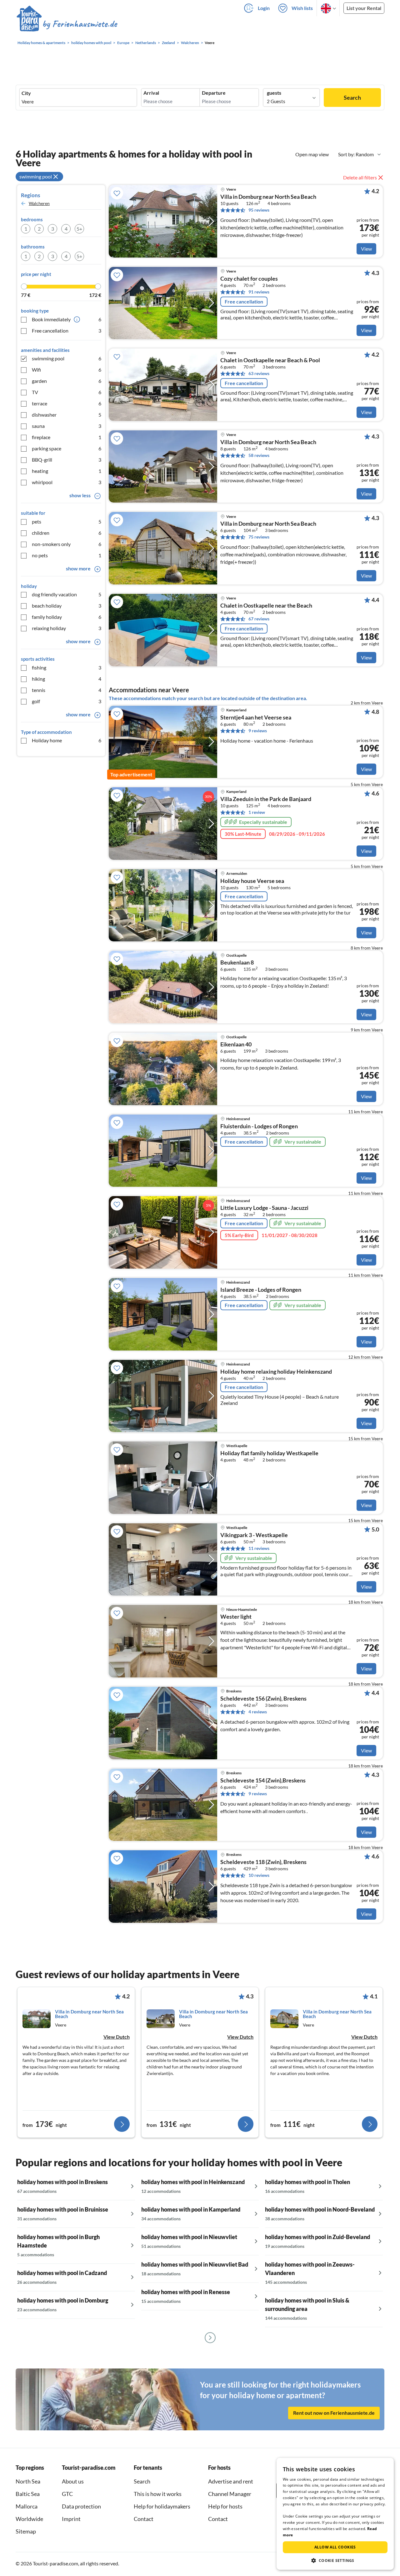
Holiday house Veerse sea (252, 881)
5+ (79, 229)
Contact (144, 2519)
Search (352, 98)
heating (67, 471)
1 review (257, 812)
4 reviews (258, 1712)
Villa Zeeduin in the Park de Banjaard (266, 799)
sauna (67, 426)
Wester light (236, 1617)
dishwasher (67, 415)
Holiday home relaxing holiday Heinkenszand (276, 1372)
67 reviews (259, 619)
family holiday (67, 617)
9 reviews (258, 731)
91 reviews (259, 292)
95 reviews (259, 210)
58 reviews (259, 455)
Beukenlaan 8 (237, 963)
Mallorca (27, 2506)
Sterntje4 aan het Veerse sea (256, 718)
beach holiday (67, 606)
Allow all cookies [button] (335, 2547)
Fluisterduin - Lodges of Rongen (259, 1126)
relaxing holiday (67, 628)
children (67, 533)
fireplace (67, 437)
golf (67, 701)
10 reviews (259, 1875)
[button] (335, 2560)
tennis (67, 690)
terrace (67, 403)
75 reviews (259, 537)
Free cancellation (67, 331)
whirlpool (67, 482)
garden (67, 381)
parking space (67, 448)
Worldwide (29, 2519)
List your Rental (364, 8)
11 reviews (259, 1548)
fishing (67, 667)
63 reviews (259, 373)
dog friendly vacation (67, 594)
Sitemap (26, 2531)
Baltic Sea (28, 2494)
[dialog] (335, 2514)
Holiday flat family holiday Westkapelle (269, 1453)
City (26, 93)
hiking (67, 679)
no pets (67, 555)
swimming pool (67, 358)
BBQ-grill (67, 460)
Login (264, 8)
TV (67, 392)
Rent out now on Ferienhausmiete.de (334, 2413)
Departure (214, 93)
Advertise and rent (231, 2481)
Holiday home (67, 740)
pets (67, 521)
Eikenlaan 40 (236, 1045)
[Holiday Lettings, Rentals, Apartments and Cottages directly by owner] (67, 25)
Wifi (67, 370)
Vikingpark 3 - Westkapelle (254, 1535)
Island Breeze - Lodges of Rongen (261, 1290)
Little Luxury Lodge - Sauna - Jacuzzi (264, 1208)
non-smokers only (67, 544)
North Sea (28, 2481)
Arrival (151, 93)
